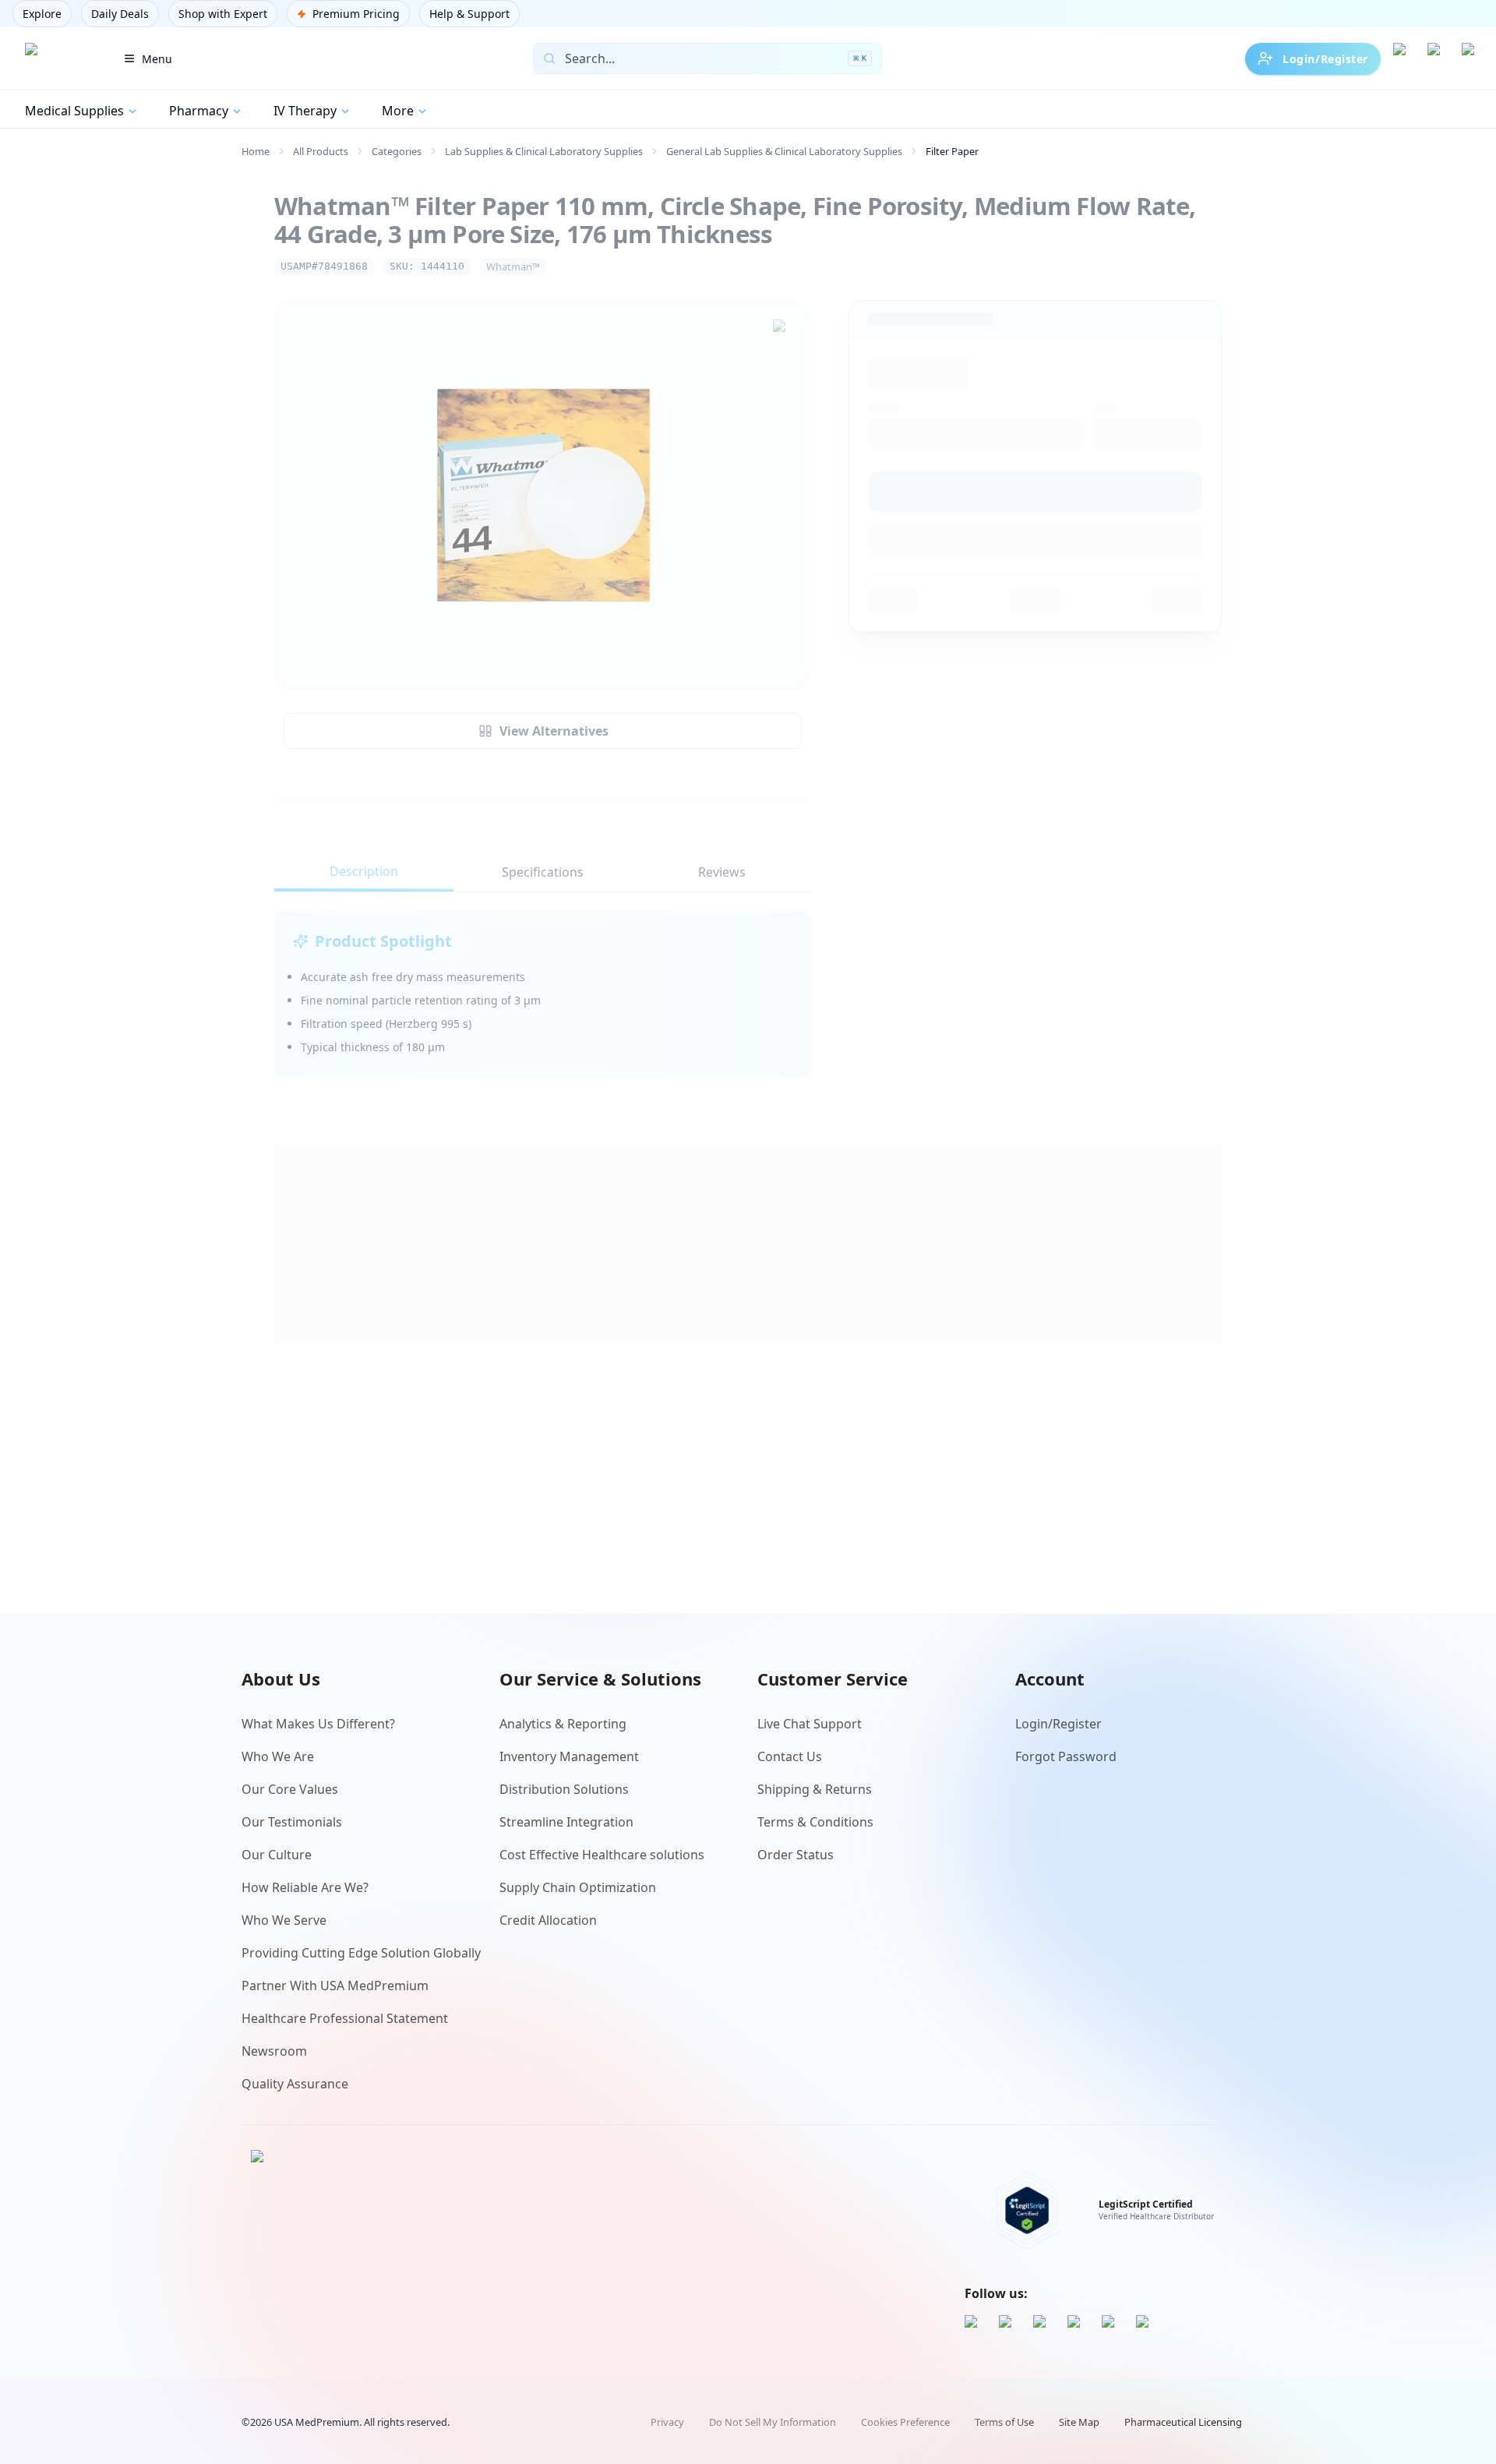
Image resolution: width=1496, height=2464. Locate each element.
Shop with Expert (223, 14)
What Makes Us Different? (318, 1724)
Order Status (796, 1855)
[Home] (57, 58)
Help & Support (469, 14)
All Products (321, 151)
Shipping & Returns (815, 1789)
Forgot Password (1066, 1756)
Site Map (1079, 2422)
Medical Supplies (74, 111)
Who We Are (278, 1756)
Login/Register (1325, 59)
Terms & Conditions (815, 1822)
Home (256, 151)
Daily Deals (120, 14)
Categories (397, 151)
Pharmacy (199, 111)
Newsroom (274, 2051)
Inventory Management (569, 1756)
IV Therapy (305, 111)
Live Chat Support (810, 1724)
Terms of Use (1004, 2422)
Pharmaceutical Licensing (1183, 2422)
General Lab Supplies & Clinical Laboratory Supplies (784, 151)
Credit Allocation (548, 1920)
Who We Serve (284, 1920)
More (398, 111)
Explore (42, 14)
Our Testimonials (292, 1822)
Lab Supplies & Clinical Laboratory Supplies (544, 151)
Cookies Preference (905, 2422)
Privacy (667, 2422)
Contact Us (790, 1756)
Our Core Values (290, 1789)
